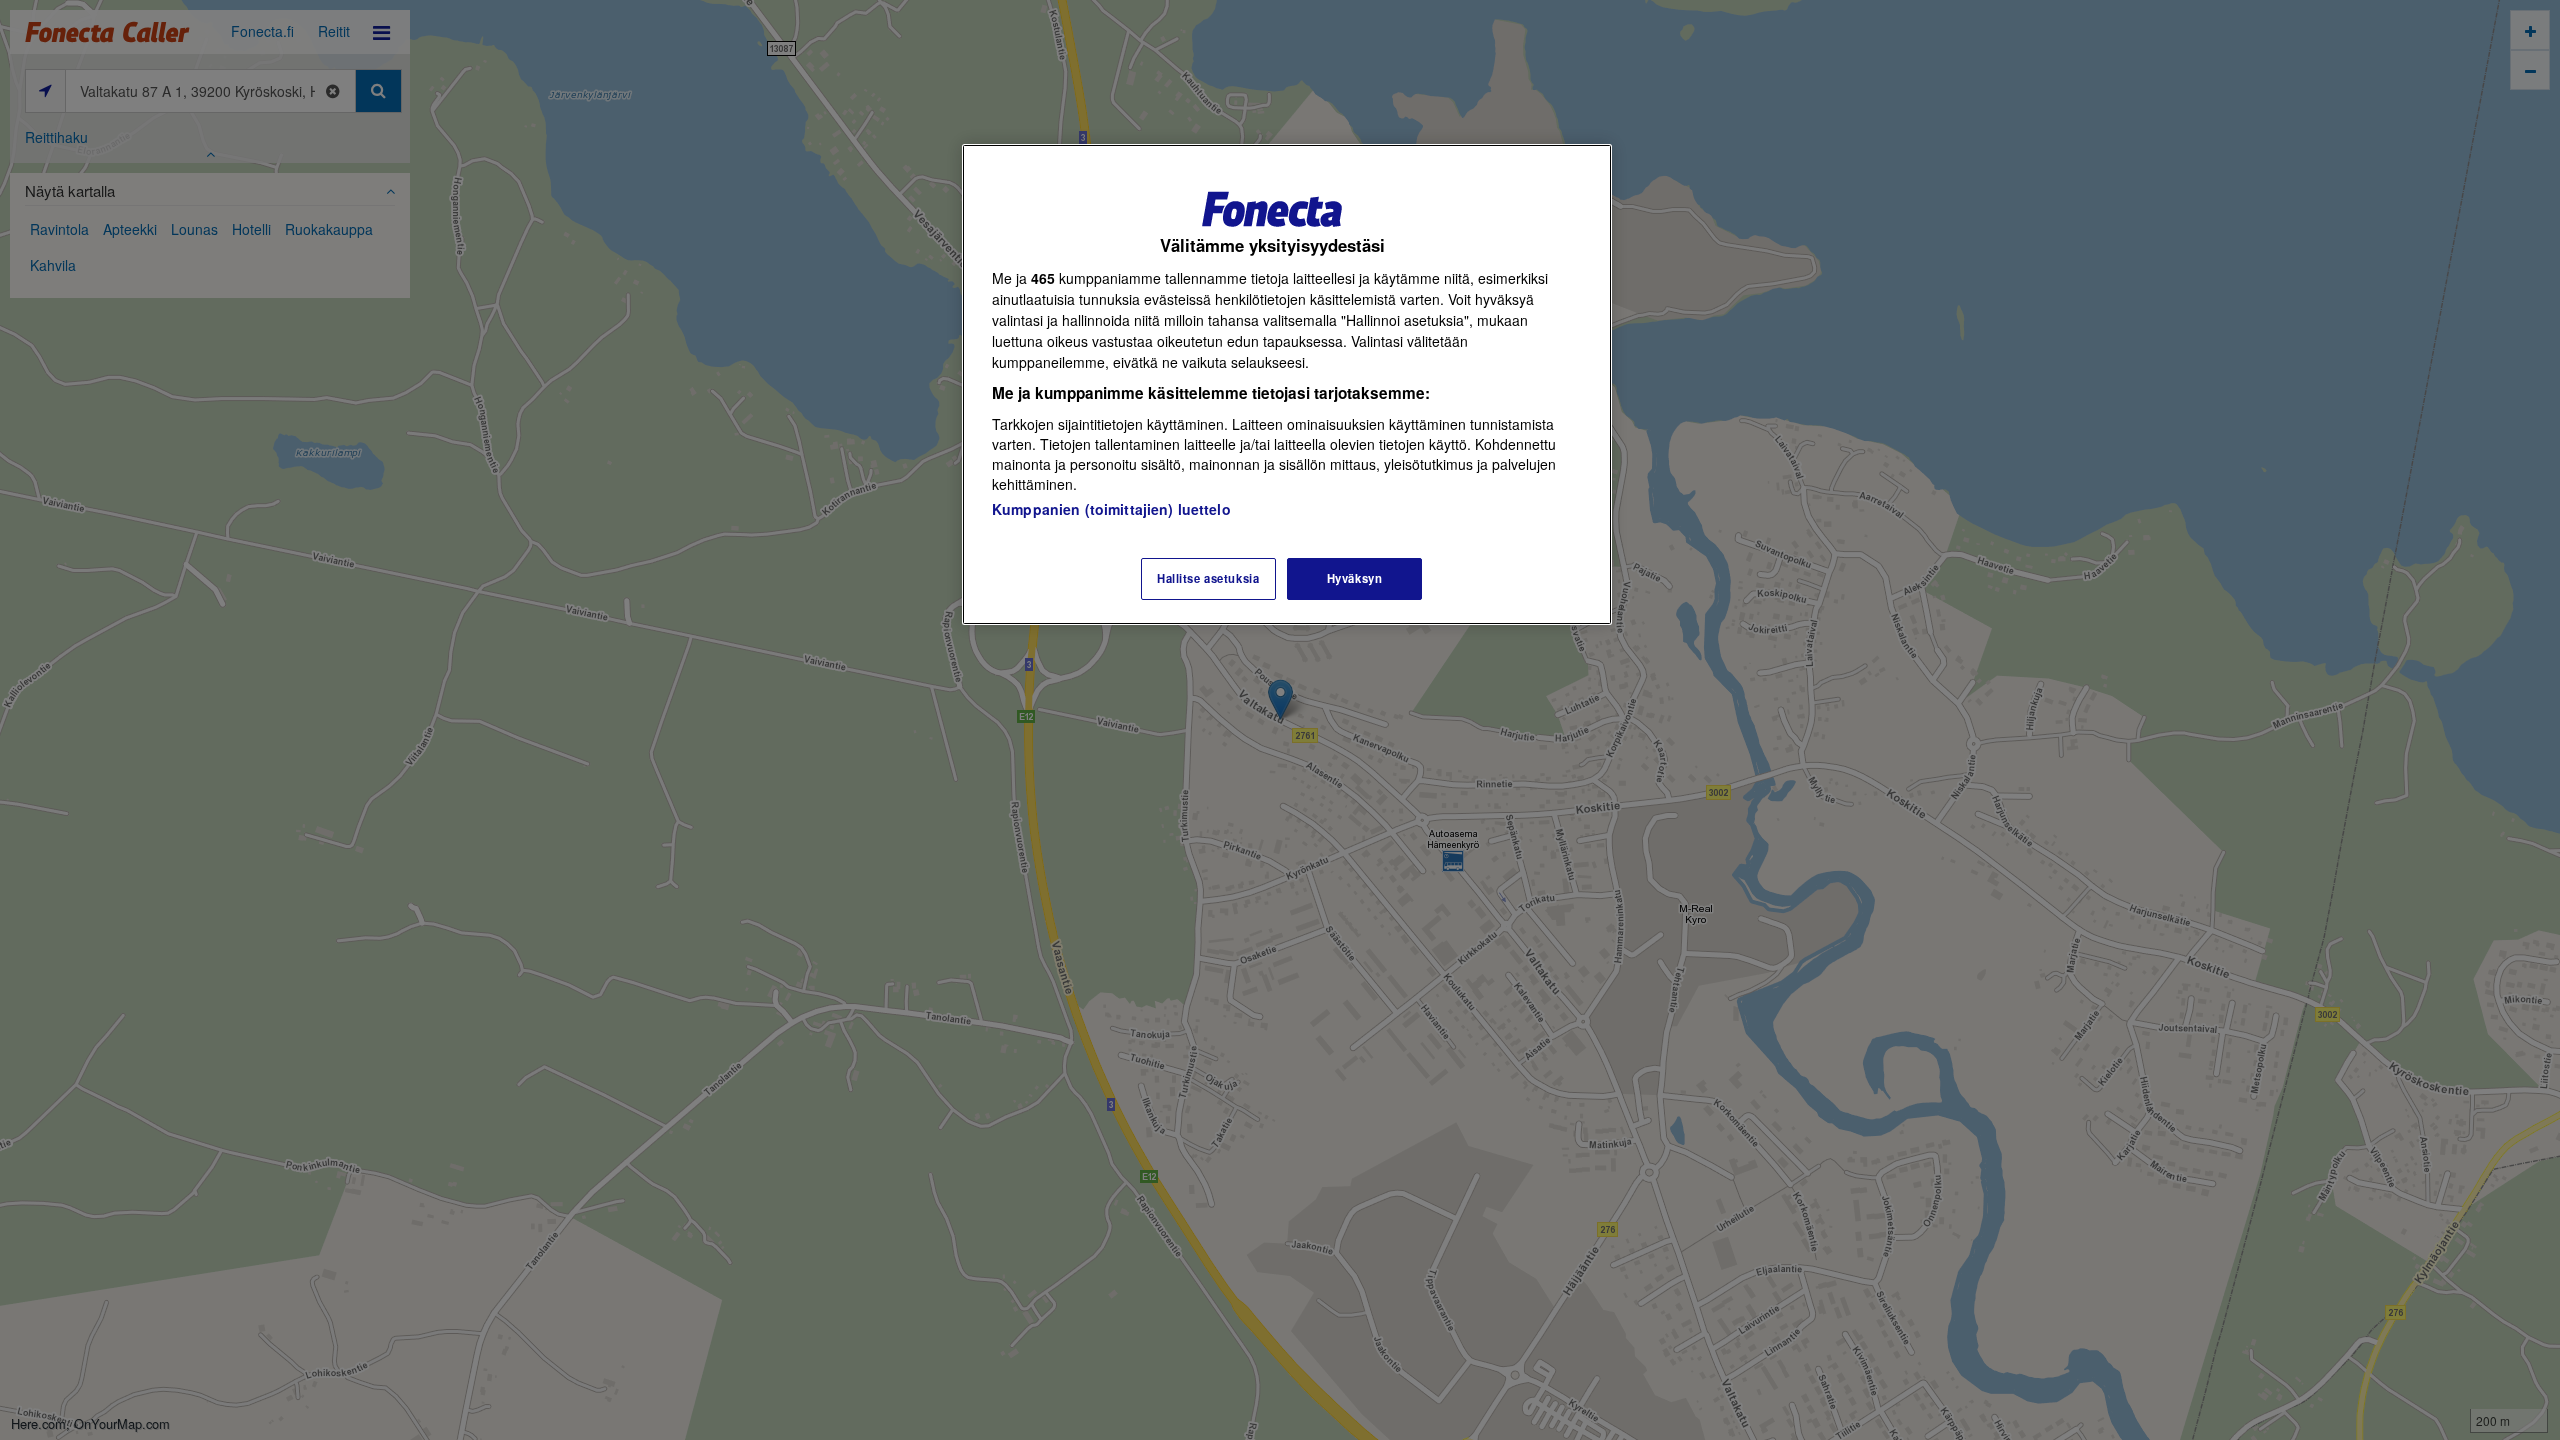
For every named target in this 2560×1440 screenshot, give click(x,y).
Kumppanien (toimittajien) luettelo (1111, 509)
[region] (1287, 384)
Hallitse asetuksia (1208, 578)
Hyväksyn (1355, 578)
